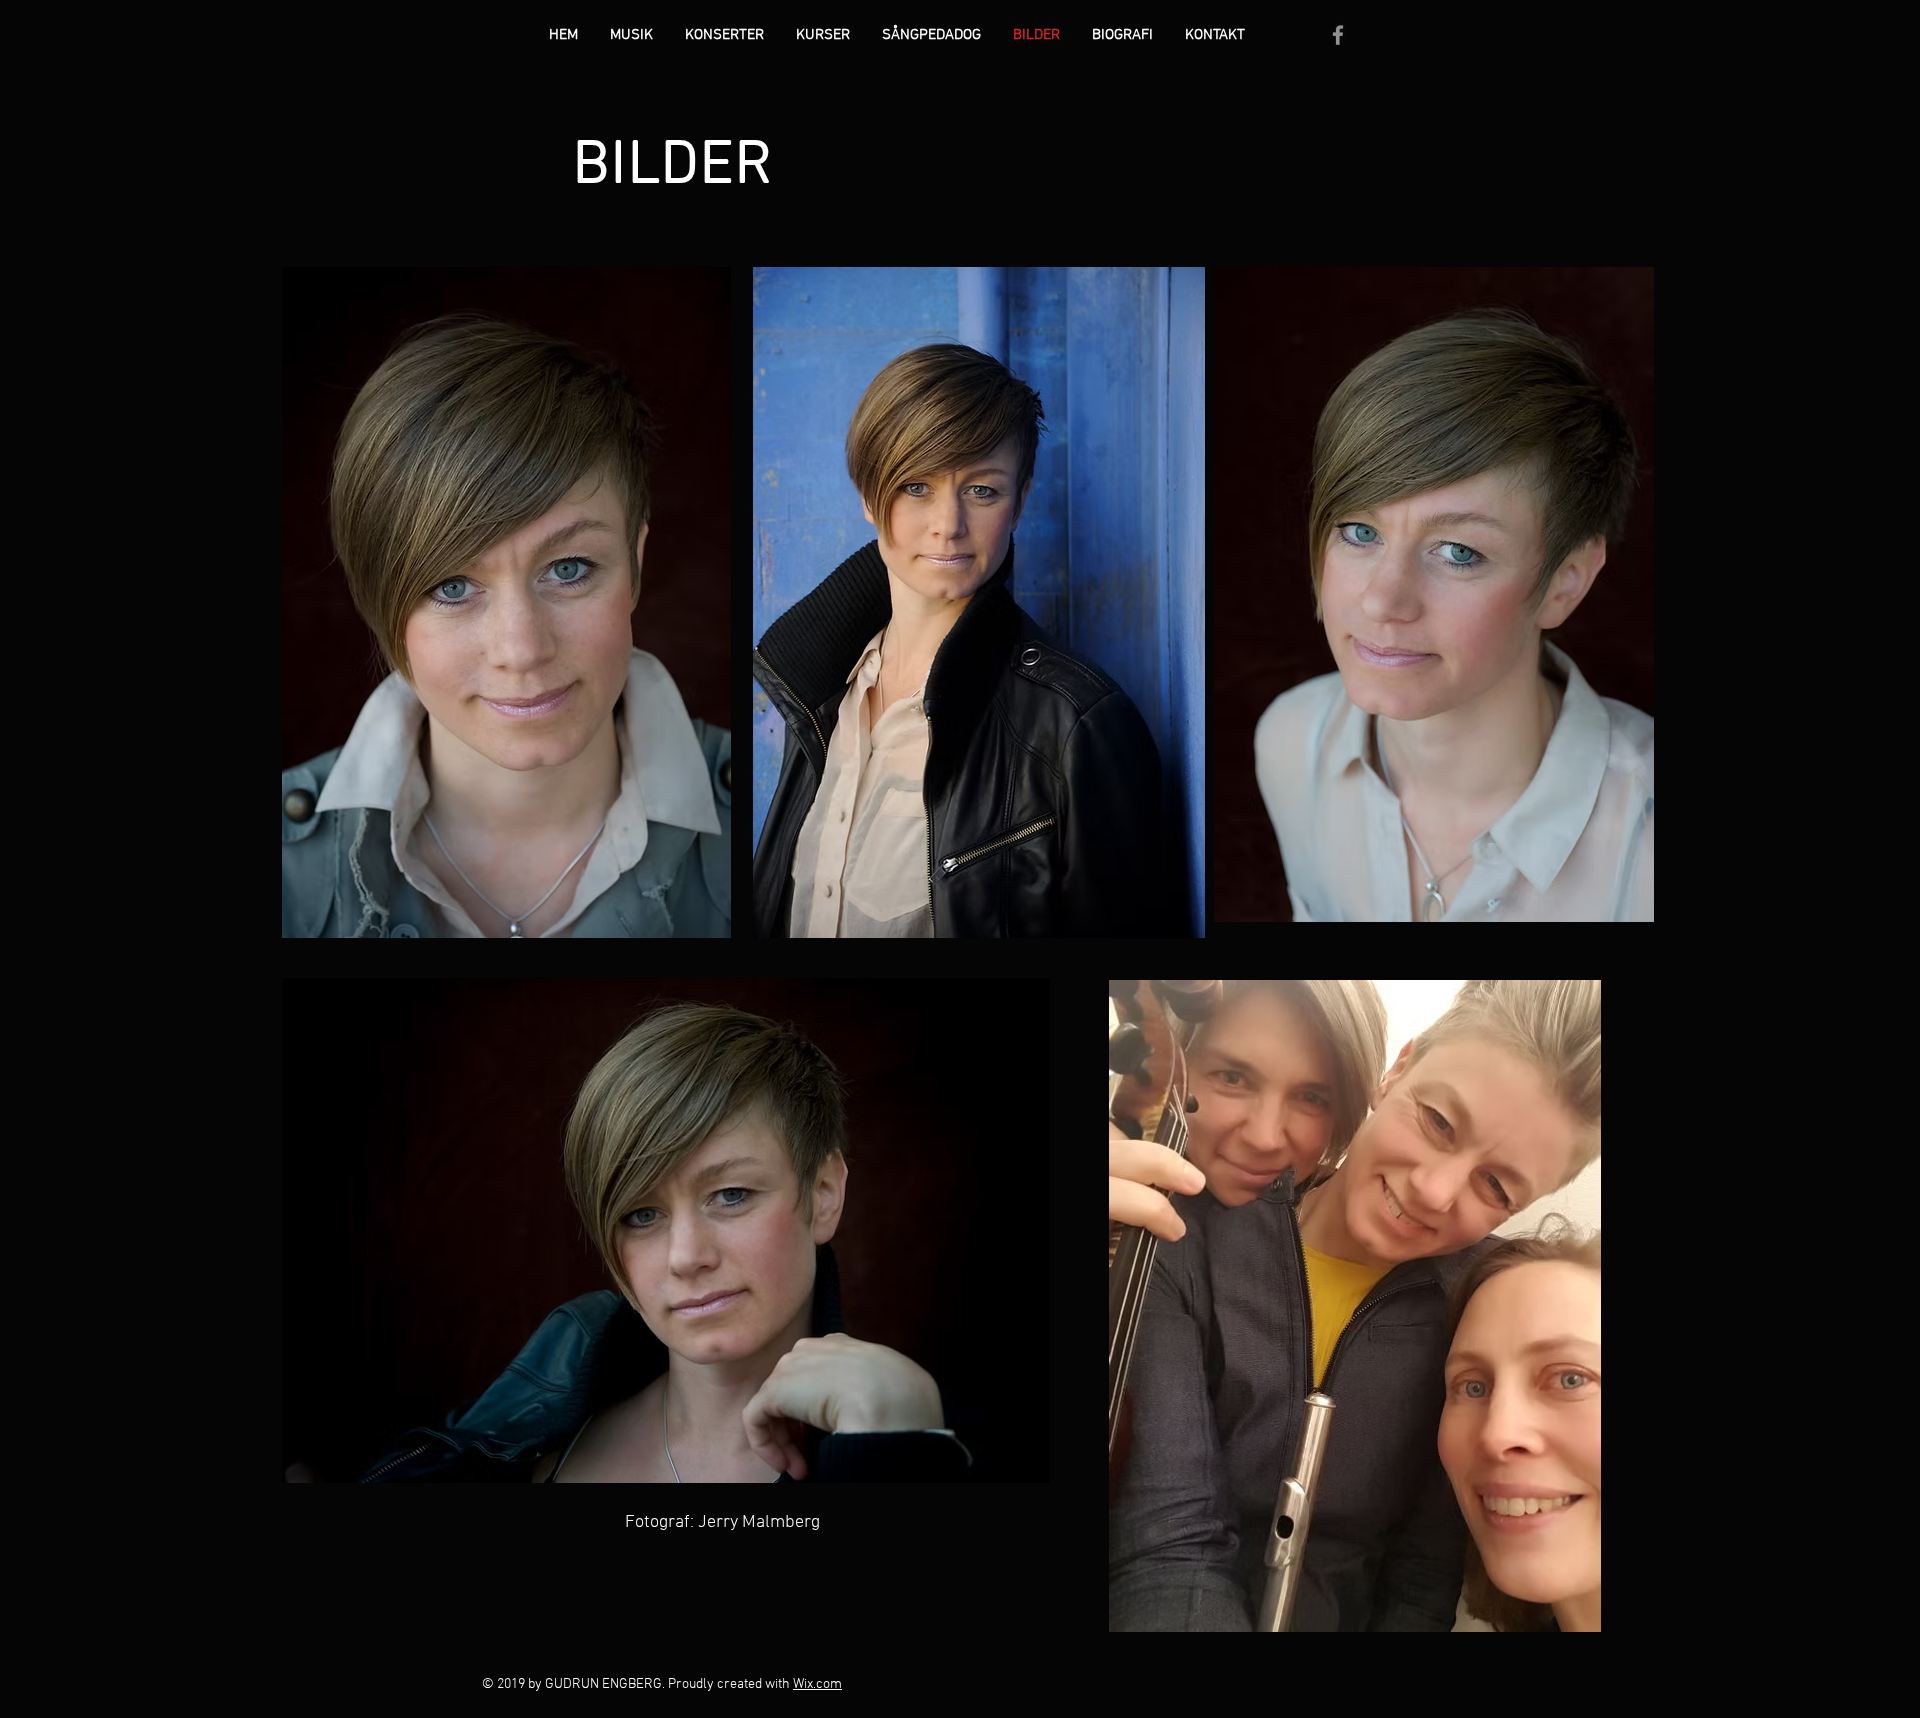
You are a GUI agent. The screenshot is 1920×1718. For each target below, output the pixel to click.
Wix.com (817, 1684)
